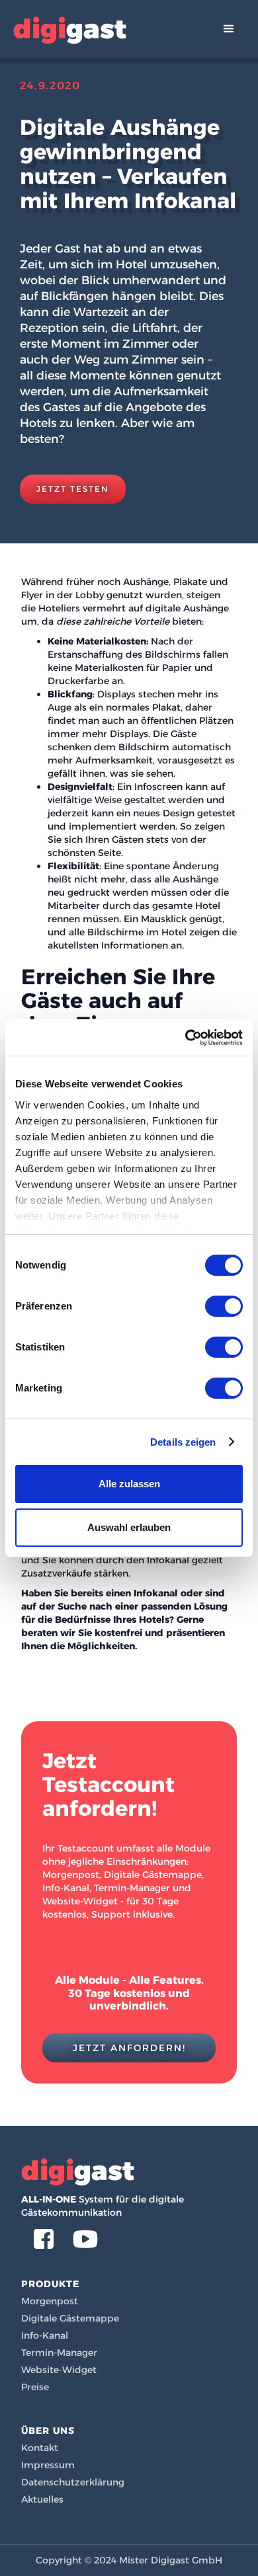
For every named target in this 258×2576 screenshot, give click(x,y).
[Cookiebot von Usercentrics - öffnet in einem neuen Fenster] (186, 1038)
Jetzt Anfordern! (129, 2048)
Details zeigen (183, 1442)
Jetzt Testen (73, 489)
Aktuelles (42, 2499)
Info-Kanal (45, 2335)
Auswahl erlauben (129, 1527)
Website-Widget (59, 2370)
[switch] (224, 1306)
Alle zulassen (129, 1484)
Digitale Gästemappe (70, 2318)
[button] (229, 29)
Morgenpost (50, 2301)
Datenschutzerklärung (73, 2482)
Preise (35, 2387)
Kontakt (40, 2448)
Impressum (48, 2465)
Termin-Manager (59, 2353)
